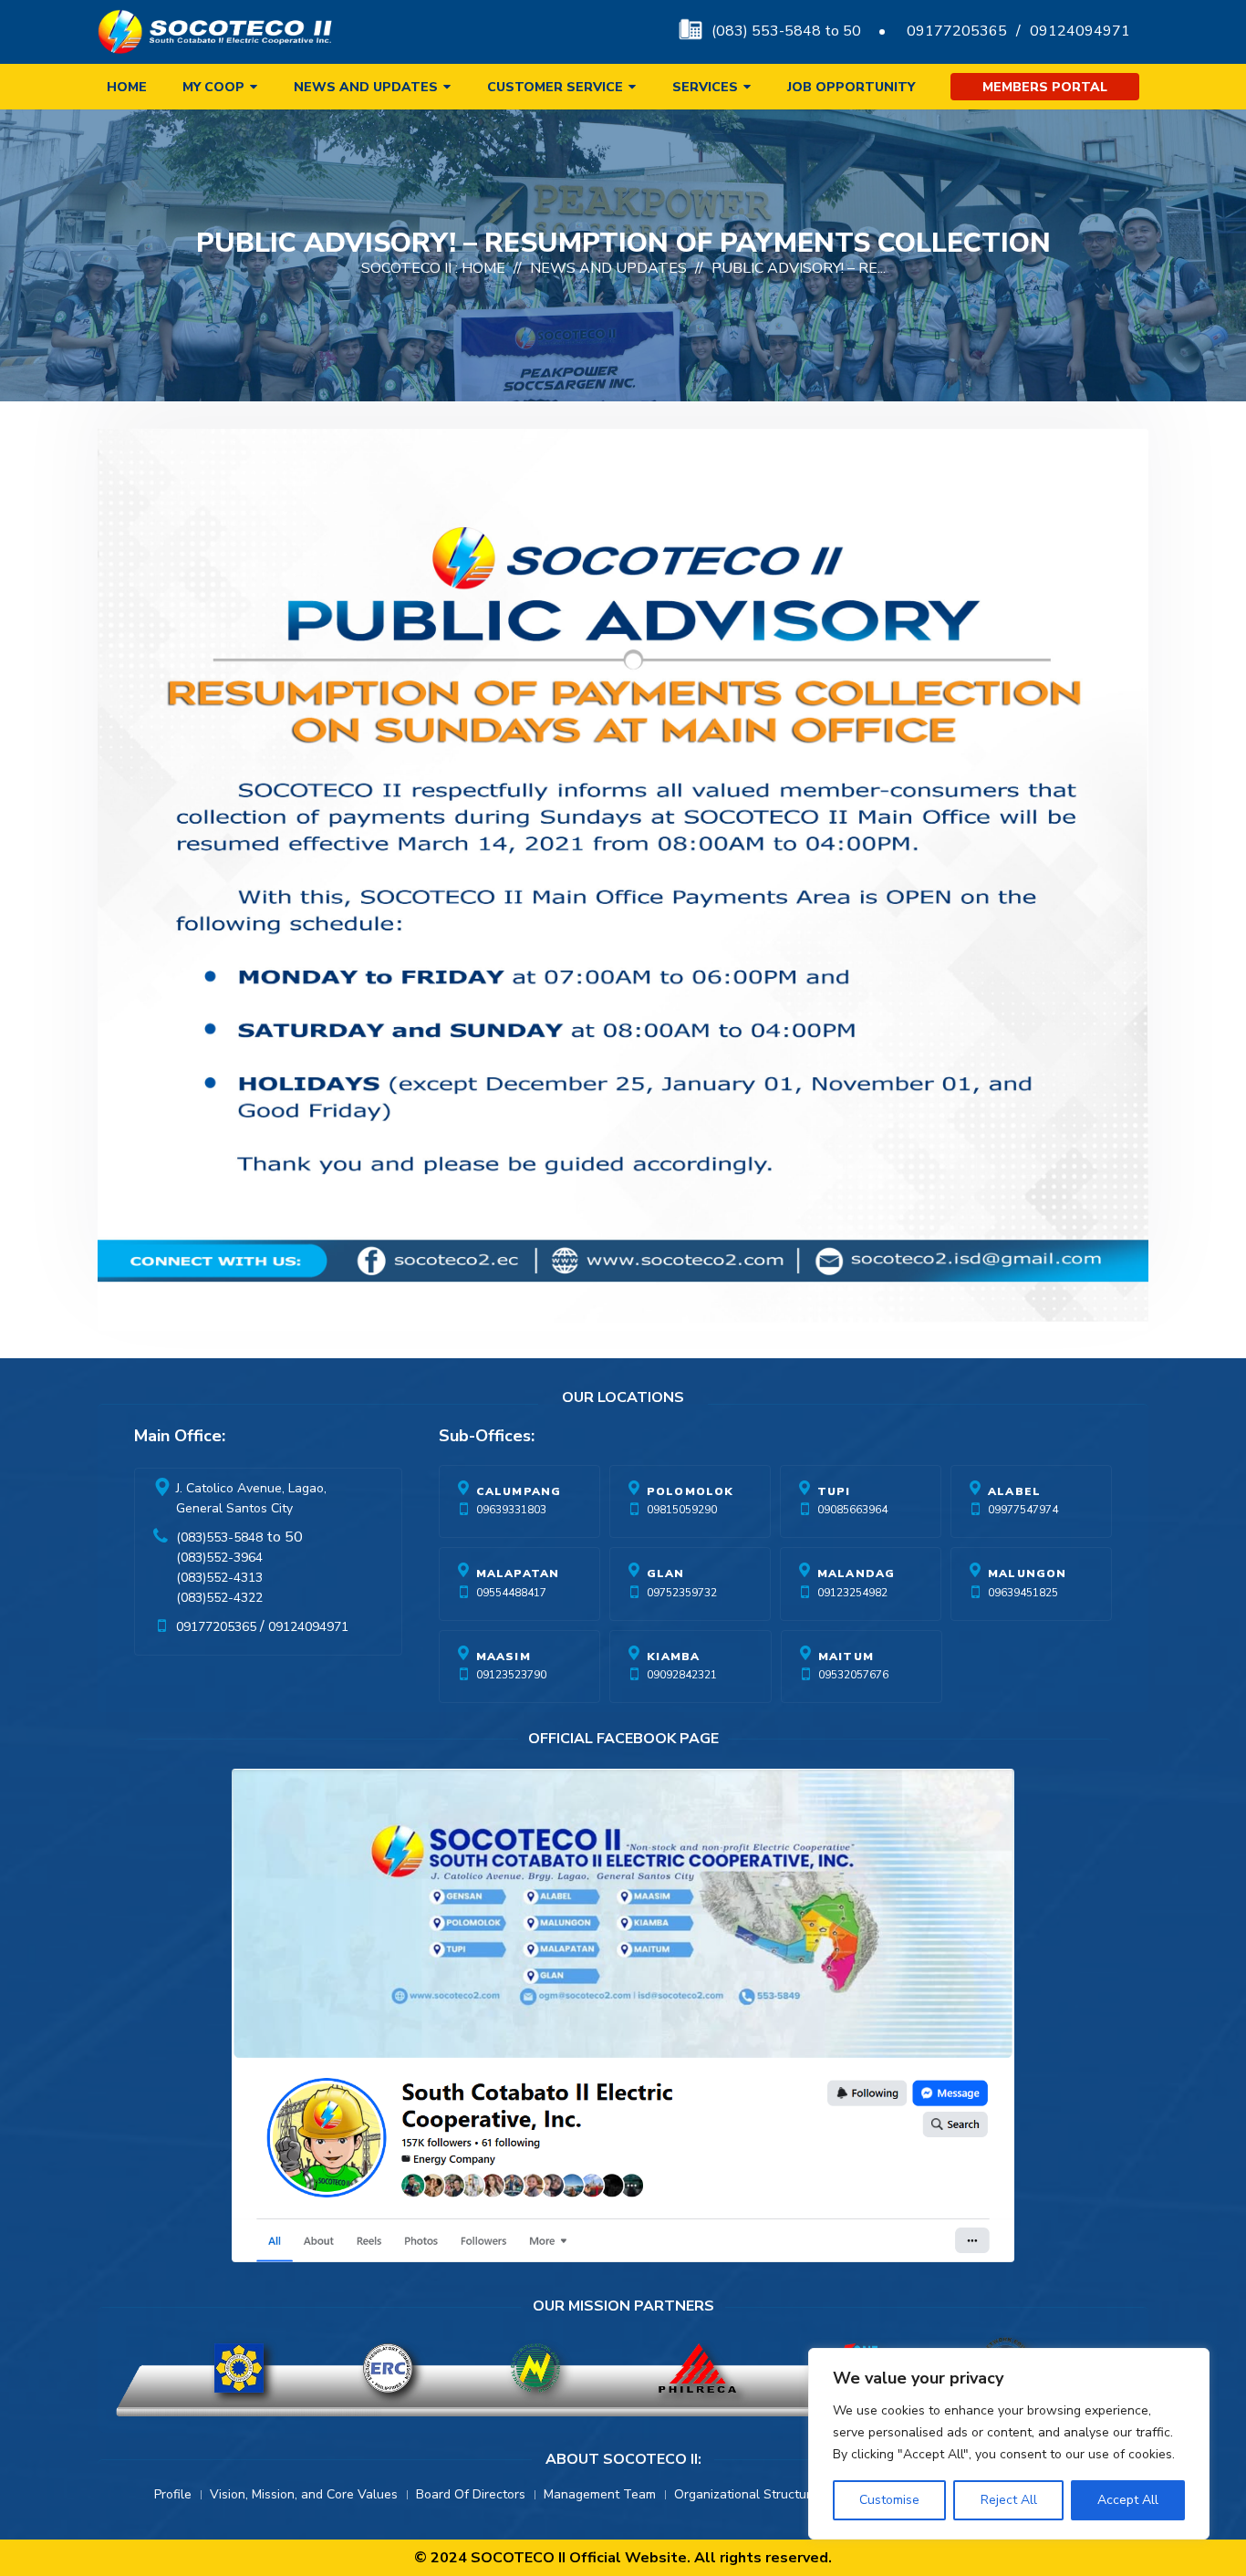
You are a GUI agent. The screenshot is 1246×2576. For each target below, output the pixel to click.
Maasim (504, 1657)
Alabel (1014, 1491)
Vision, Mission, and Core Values (304, 2494)
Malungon (1028, 1574)
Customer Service (555, 87)
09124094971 (1080, 31)
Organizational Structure (746, 2494)
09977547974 (1023, 1510)
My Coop (213, 87)
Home (127, 87)
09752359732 (682, 1593)
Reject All (1009, 2500)
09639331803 (511, 1510)
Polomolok (690, 1491)
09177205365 (957, 31)
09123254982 (852, 1593)
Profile (173, 2494)
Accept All (1128, 2500)
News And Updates (608, 268)
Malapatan (518, 1574)
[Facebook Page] (623, 2019)
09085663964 (852, 1510)
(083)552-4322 (219, 1598)
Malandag (857, 1574)
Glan (666, 1574)
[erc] (388, 2368)
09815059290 (682, 1510)
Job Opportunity (851, 87)
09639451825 (1023, 1593)
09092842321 (682, 1675)
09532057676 (853, 1675)
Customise (889, 2500)
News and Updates (366, 87)
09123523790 (511, 1675)
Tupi (834, 1491)
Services (705, 87)
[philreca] (697, 2368)
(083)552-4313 (219, 1578)
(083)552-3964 (219, 1558)
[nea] (535, 2368)
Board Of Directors (471, 2494)
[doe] (239, 2368)
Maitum (846, 1657)
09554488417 (511, 1593)
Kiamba (673, 1657)
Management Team (600, 2494)
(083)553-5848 (219, 1537)
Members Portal (1045, 87)
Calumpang (519, 1491)
